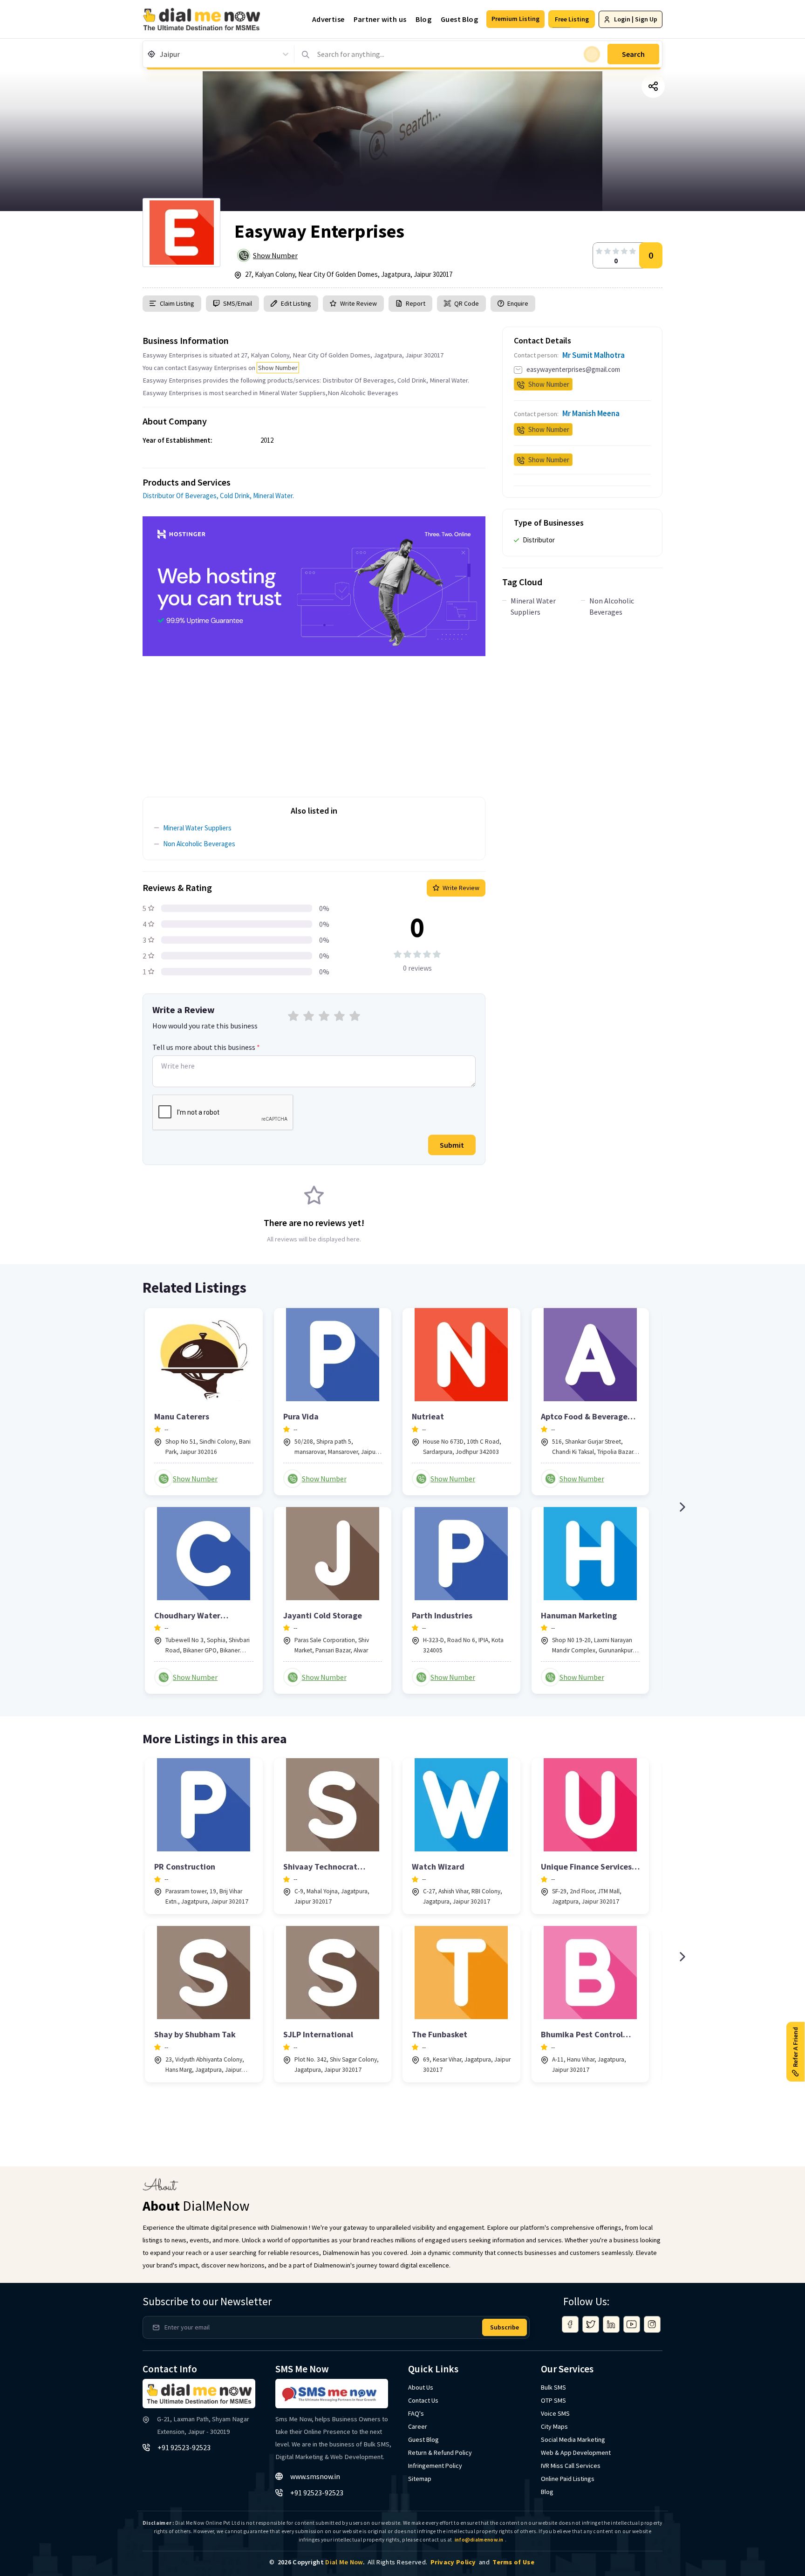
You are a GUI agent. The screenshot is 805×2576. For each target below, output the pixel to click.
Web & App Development (576, 2453)
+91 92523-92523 (184, 2447)
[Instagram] (652, 2324)
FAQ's (416, 2413)
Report (416, 303)
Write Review (358, 303)
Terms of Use (513, 2562)
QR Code (467, 303)
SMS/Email (238, 303)
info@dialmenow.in (479, 2540)
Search (633, 54)
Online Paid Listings (568, 2479)
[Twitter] (591, 2324)
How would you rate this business (205, 1026)
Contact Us (423, 2400)
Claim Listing (177, 303)
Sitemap (420, 2479)
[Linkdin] (611, 2324)
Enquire (517, 303)
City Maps (554, 2426)
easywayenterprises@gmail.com (573, 369)
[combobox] (160, 54)
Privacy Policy (453, 2562)
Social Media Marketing (573, 2439)
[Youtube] (632, 2324)
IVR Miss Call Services (571, 2466)
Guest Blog (459, 19)
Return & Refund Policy (440, 2453)
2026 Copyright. (321, 2562)
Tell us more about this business (206, 1047)
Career (418, 2426)
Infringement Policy (435, 2466)
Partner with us (380, 19)
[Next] (682, 1507)
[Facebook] (570, 2324)
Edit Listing (296, 303)
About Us (421, 2387)
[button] (515, 19)
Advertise (328, 19)
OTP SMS (553, 2400)
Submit (452, 1145)
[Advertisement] (314, 721)
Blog (423, 19)
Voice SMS (555, 2413)
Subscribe (505, 2327)
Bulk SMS (553, 2387)
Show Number (275, 255)
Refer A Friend (795, 2047)
